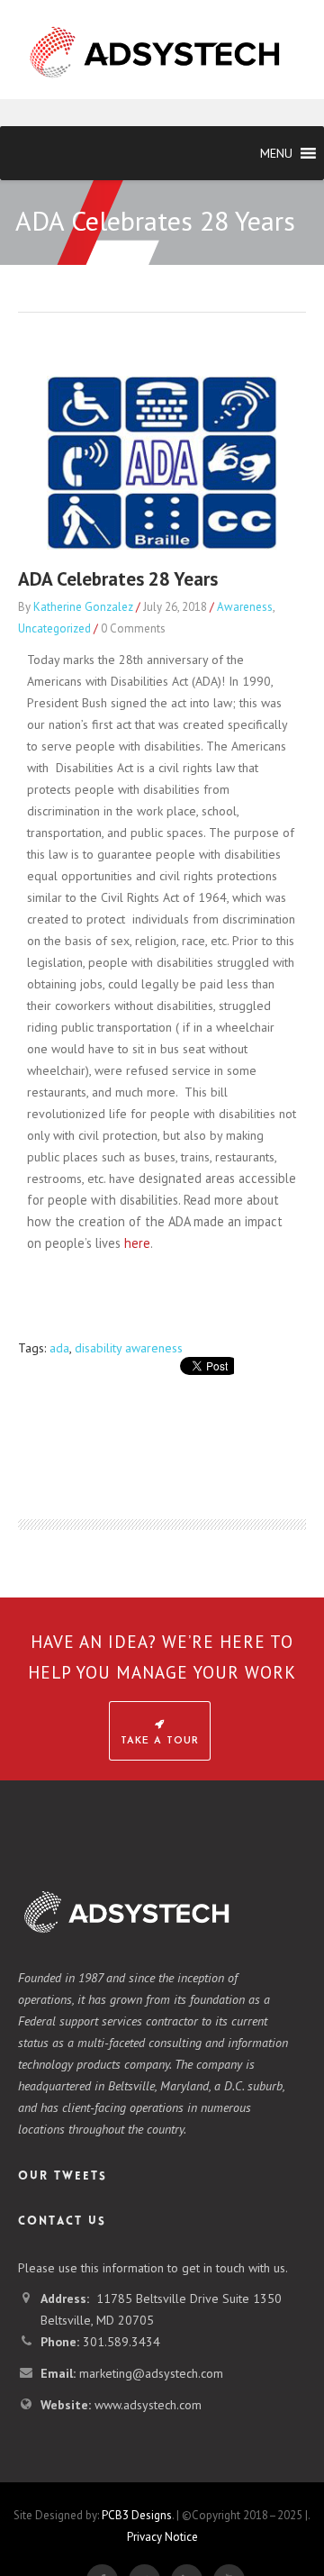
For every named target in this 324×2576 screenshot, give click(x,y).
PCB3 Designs (137, 2515)
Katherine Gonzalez (83, 607)
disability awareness (129, 1348)
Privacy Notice (162, 2537)
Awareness (245, 607)
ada (59, 1348)
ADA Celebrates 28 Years (118, 579)
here (137, 1243)
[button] (276, 153)
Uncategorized (54, 628)
